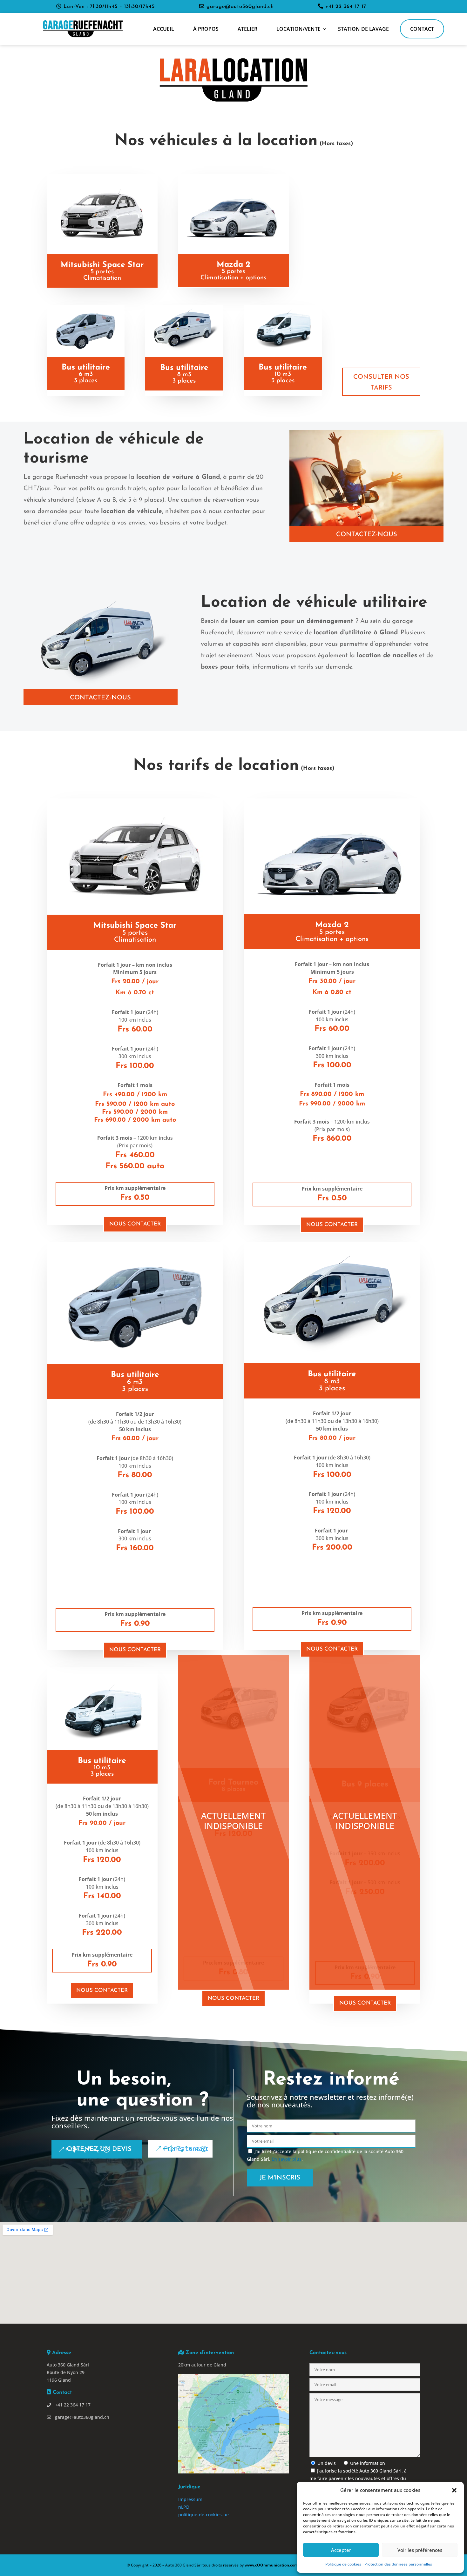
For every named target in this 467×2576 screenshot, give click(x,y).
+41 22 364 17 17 (345, 7)
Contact (422, 29)
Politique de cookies (343, 2564)
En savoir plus (287, 2159)
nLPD (184, 2507)
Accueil (164, 29)
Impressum (190, 2499)
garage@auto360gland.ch (239, 7)
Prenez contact (186, 2149)
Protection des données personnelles (398, 2564)
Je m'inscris (280, 2178)
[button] (454, 2490)
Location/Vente (298, 29)
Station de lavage (363, 29)
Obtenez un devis (99, 2149)
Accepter (341, 2550)
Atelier (247, 29)
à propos (206, 29)
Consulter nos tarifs (381, 383)
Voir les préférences (420, 2550)
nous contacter (135, 1224)
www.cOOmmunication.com (271, 2565)
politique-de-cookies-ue (203, 2515)
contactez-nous (367, 535)
